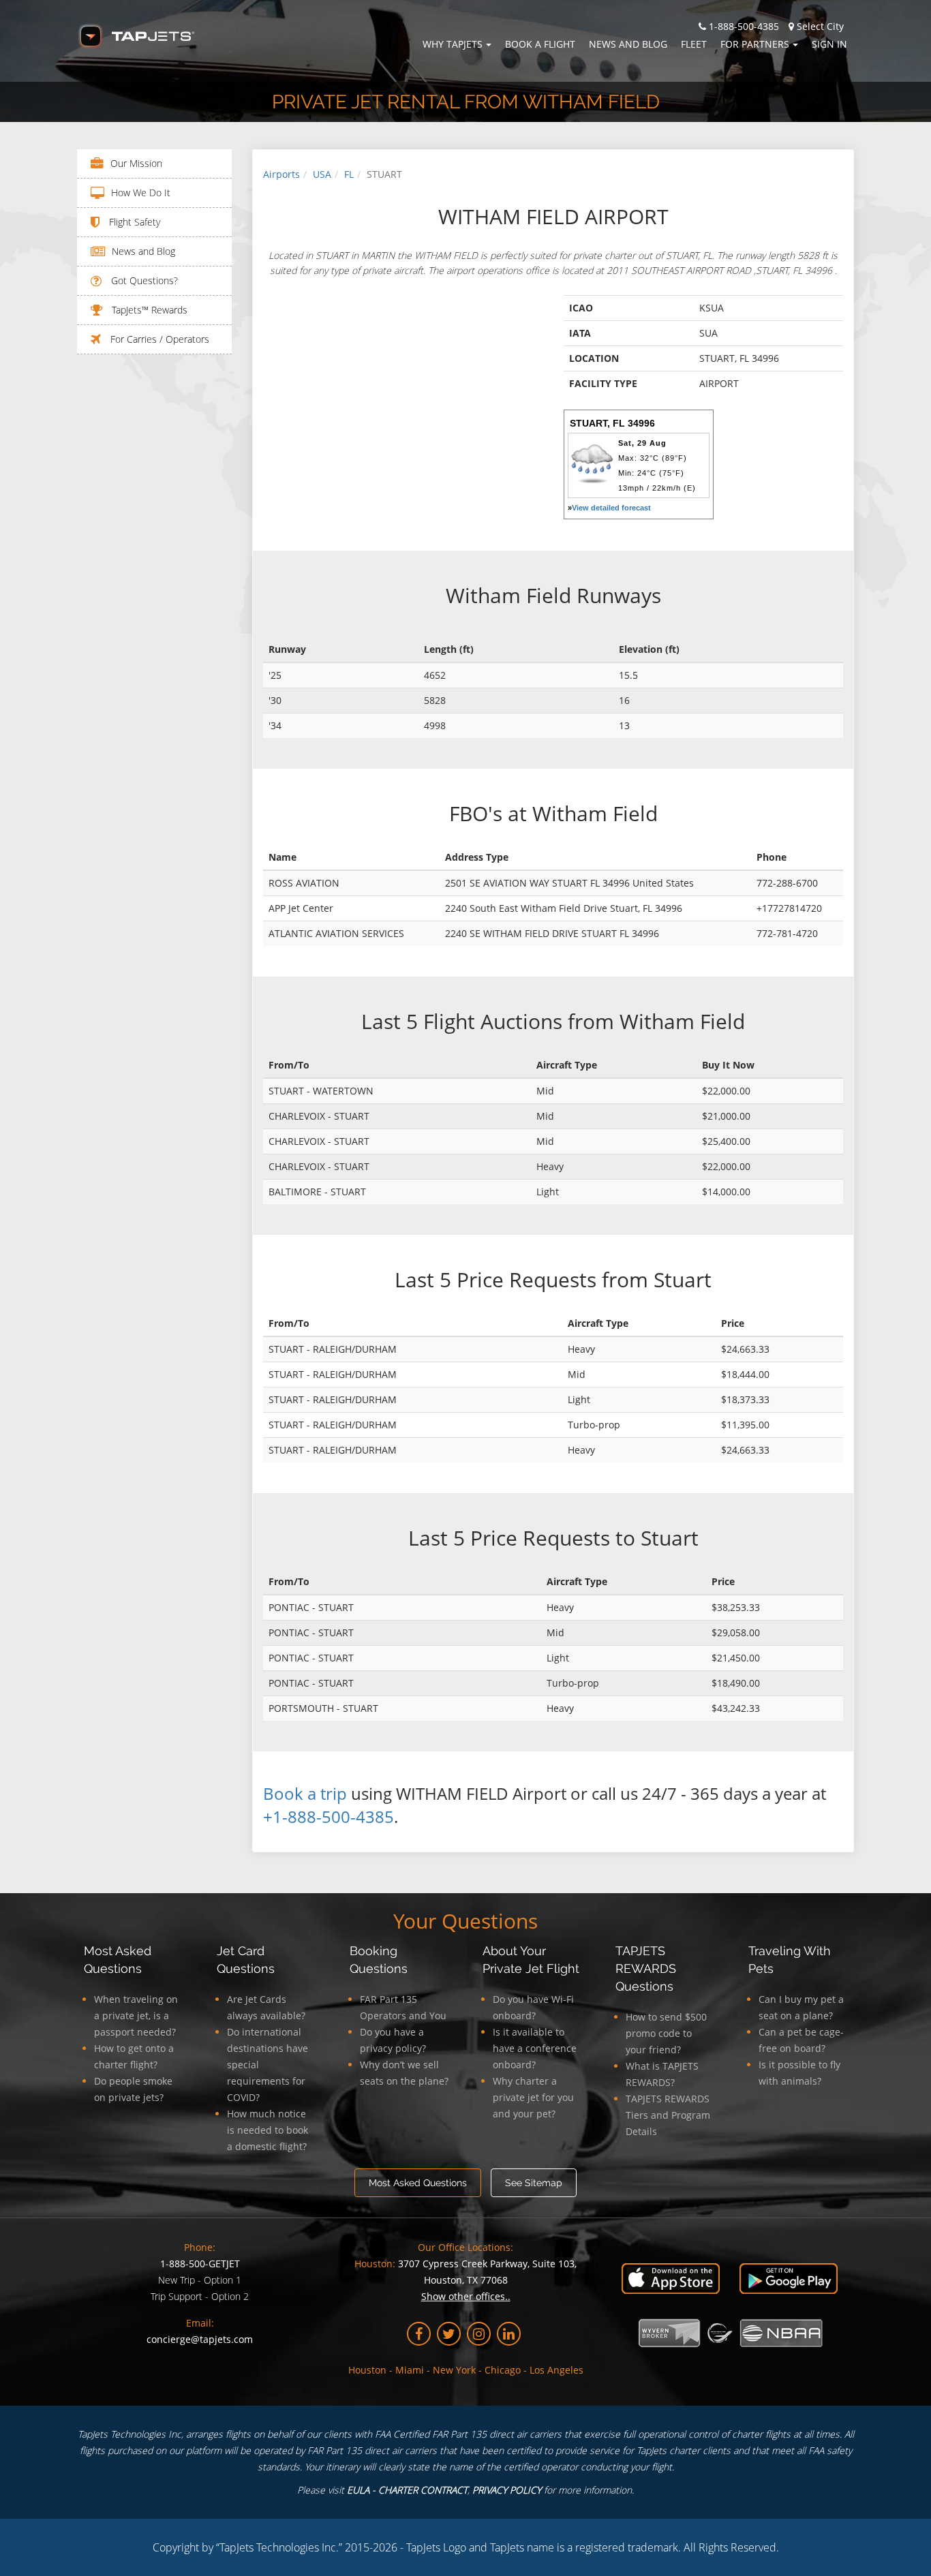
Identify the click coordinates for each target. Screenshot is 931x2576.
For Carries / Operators (158, 339)
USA (322, 174)
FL (349, 174)
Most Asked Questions (418, 2183)
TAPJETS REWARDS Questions (646, 1968)
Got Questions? (143, 280)
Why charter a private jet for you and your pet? (533, 2097)
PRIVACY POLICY (507, 2490)
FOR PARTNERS (755, 44)
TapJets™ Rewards (148, 310)
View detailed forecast (611, 508)
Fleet (694, 44)
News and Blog (628, 44)
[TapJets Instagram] (479, 2334)
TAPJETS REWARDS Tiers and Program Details (668, 2115)
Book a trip (305, 1793)
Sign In (829, 44)
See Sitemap (534, 2183)
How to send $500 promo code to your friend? (666, 2033)
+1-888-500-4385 (329, 1816)
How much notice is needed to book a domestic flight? (268, 2130)
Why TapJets (453, 44)
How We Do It (141, 193)
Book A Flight (540, 44)
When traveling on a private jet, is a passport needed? (136, 2015)
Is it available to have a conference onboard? (535, 2048)
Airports (281, 174)
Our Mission (136, 163)
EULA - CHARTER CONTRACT (407, 2490)
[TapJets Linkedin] (509, 2334)
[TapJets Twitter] (449, 2334)
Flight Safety (133, 222)
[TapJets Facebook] (419, 2334)
